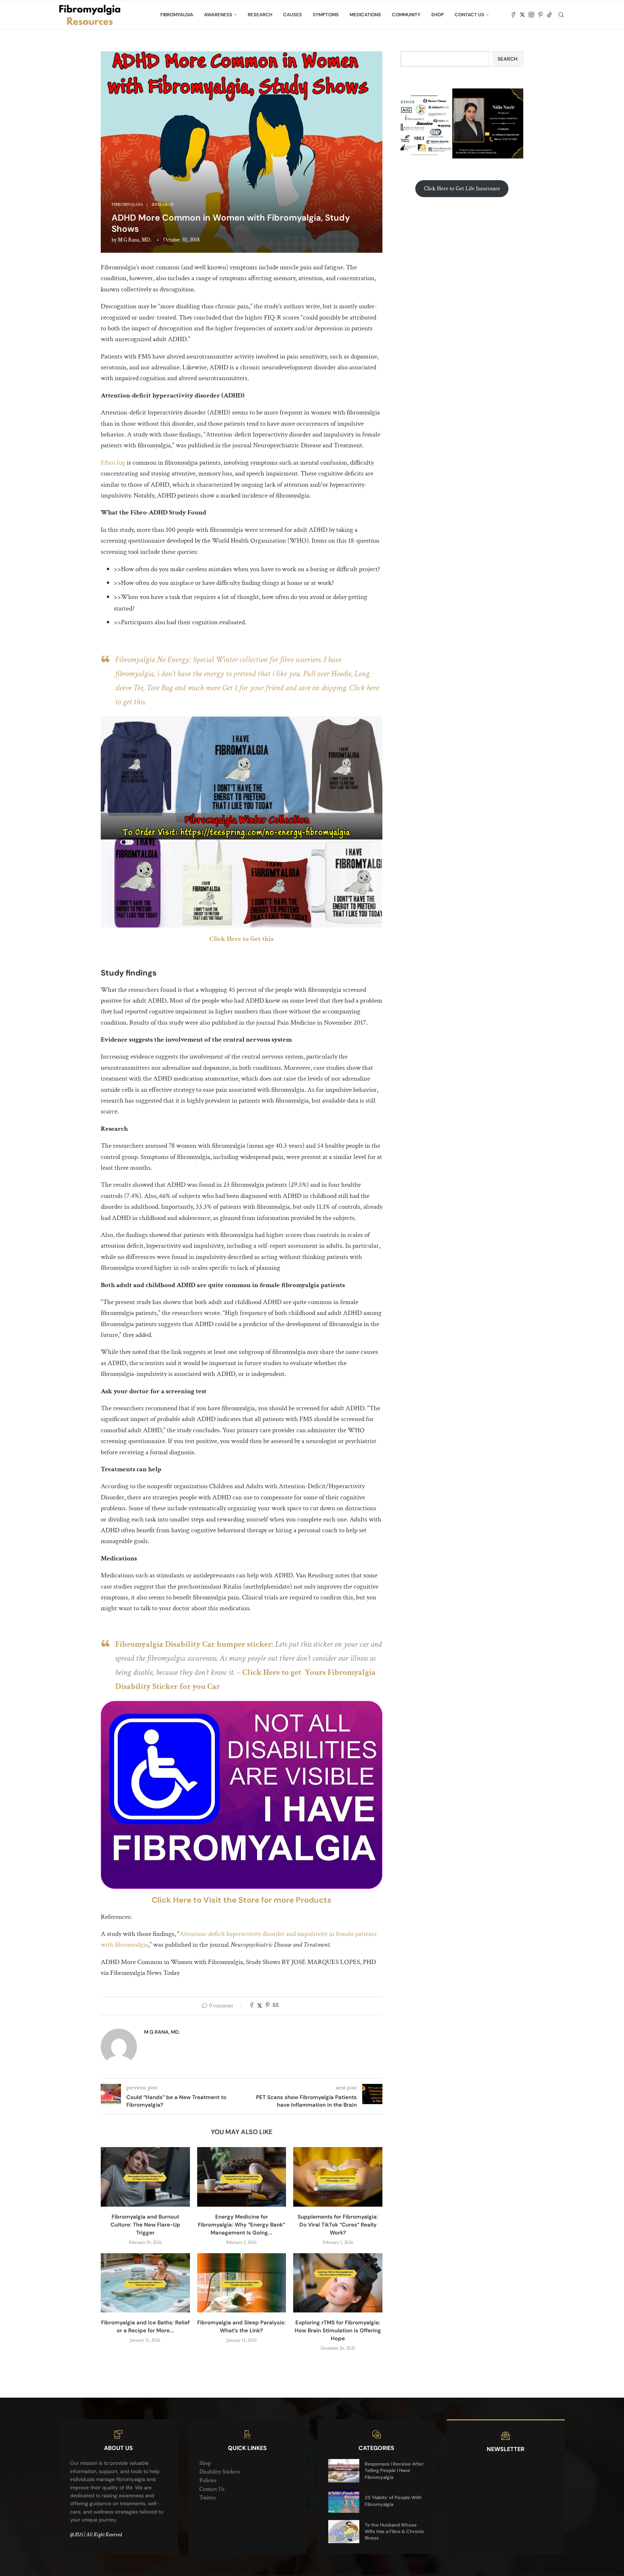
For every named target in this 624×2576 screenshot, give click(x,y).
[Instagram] (531, 15)
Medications (365, 15)
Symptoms (326, 15)
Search (508, 59)
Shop (437, 15)
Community (406, 15)
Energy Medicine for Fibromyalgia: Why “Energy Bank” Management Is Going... (241, 2225)
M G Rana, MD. (135, 240)
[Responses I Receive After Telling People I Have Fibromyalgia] (344, 2471)
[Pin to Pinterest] (268, 2006)
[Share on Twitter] (260, 2006)
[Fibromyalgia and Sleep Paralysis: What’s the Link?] (242, 2283)
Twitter (208, 2498)
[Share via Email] (276, 2006)
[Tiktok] (549, 15)
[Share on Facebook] (252, 2006)
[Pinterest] (540, 15)
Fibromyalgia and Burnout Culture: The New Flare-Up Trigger (145, 2225)
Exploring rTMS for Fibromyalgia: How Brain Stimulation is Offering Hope (338, 2330)
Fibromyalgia (177, 15)
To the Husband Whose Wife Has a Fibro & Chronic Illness (395, 2531)
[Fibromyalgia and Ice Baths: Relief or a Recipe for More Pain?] (145, 2283)
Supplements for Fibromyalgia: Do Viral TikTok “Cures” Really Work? (338, 2225)
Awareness (218, 15)
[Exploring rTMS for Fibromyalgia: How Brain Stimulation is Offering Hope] (338, 2283)
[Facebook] (513, 15)
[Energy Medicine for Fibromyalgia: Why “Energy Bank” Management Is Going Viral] (242, 2177)
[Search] (561, 15)
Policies (208, 2481)
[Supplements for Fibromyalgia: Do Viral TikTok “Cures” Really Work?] (338, 2177)
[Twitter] (522, 15)
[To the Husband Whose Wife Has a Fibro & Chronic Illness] (344, 2532)
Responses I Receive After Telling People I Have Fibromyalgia (394, 2470)
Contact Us (469, 15)
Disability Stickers (220, 2472)
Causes (292, 15)
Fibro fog (113, 463)
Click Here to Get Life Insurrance (462, 189)
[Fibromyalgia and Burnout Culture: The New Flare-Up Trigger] (145, 2177)
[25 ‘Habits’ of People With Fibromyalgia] (344, 2501)
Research (260, 15)
